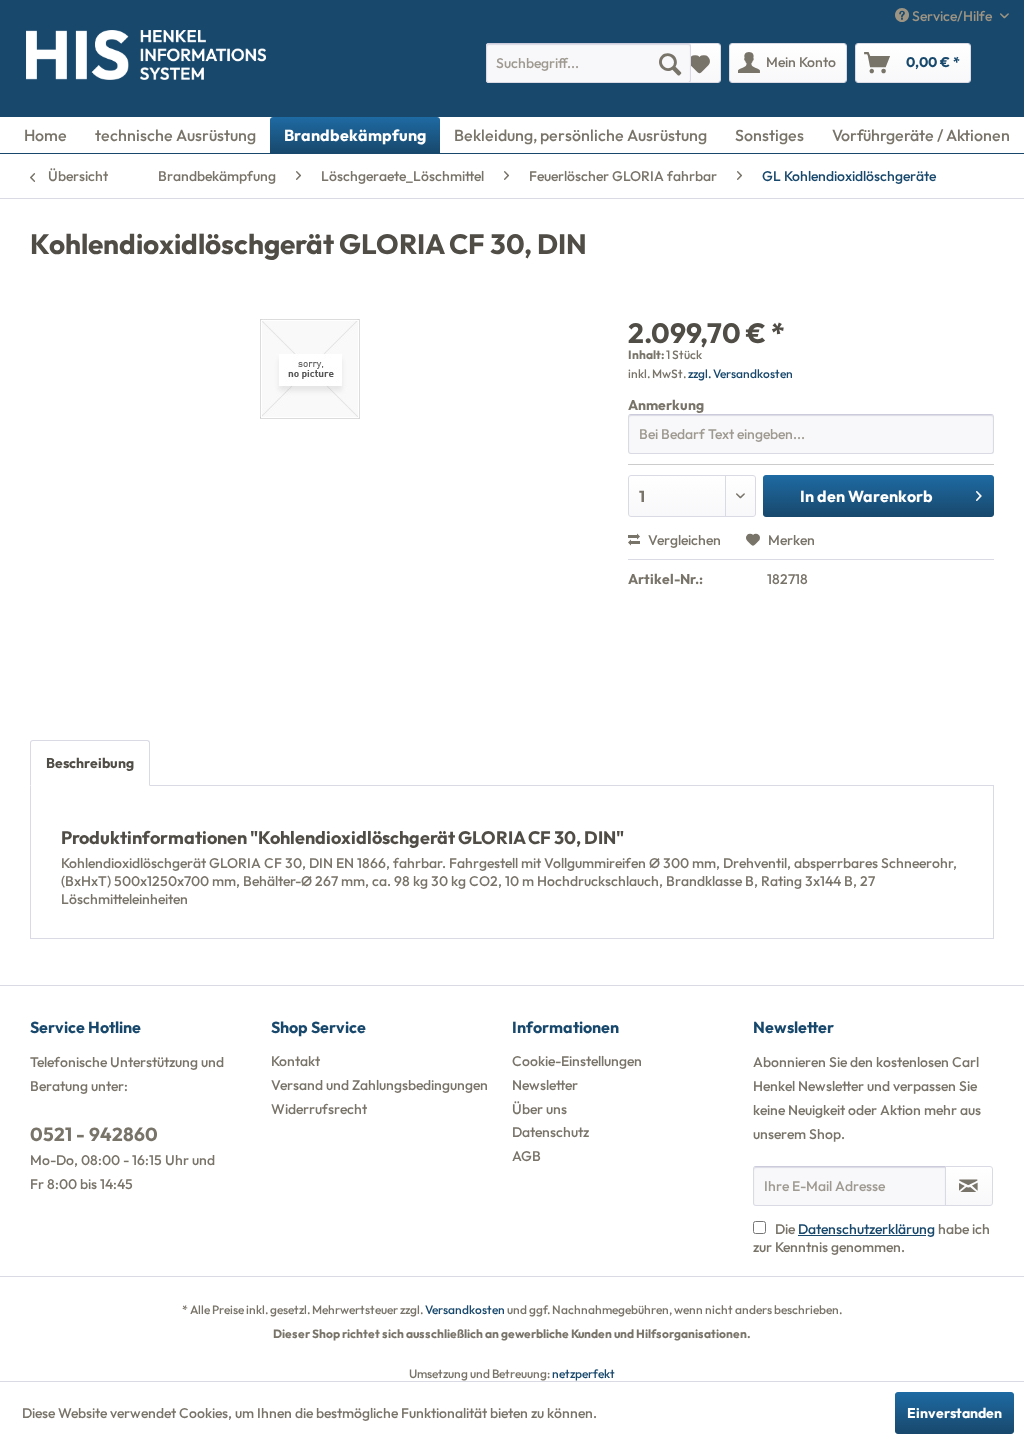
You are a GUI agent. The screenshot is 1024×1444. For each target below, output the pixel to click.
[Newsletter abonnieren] (969, 1186)
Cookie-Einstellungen (577, 1061)
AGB (526, 1156)
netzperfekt (583, 1373)
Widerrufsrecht (319, 1109)
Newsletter (545, 1085)
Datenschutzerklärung (866, 1229)
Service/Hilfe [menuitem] (952, 16)
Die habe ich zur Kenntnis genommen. (871, 1238)
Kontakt (295, 1061)
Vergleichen (683, 540)
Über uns (539, 1109)
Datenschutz (550, 1132)
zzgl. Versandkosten (740, 373)
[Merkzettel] (699, 63)
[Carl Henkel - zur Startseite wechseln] (56, 59)
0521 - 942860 (94, 1134)
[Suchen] (670, 63)
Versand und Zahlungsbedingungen (379, 1085)
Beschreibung (90, 763)
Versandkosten (465, 1309)
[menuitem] (588, 63)
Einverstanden (954, 1413)
